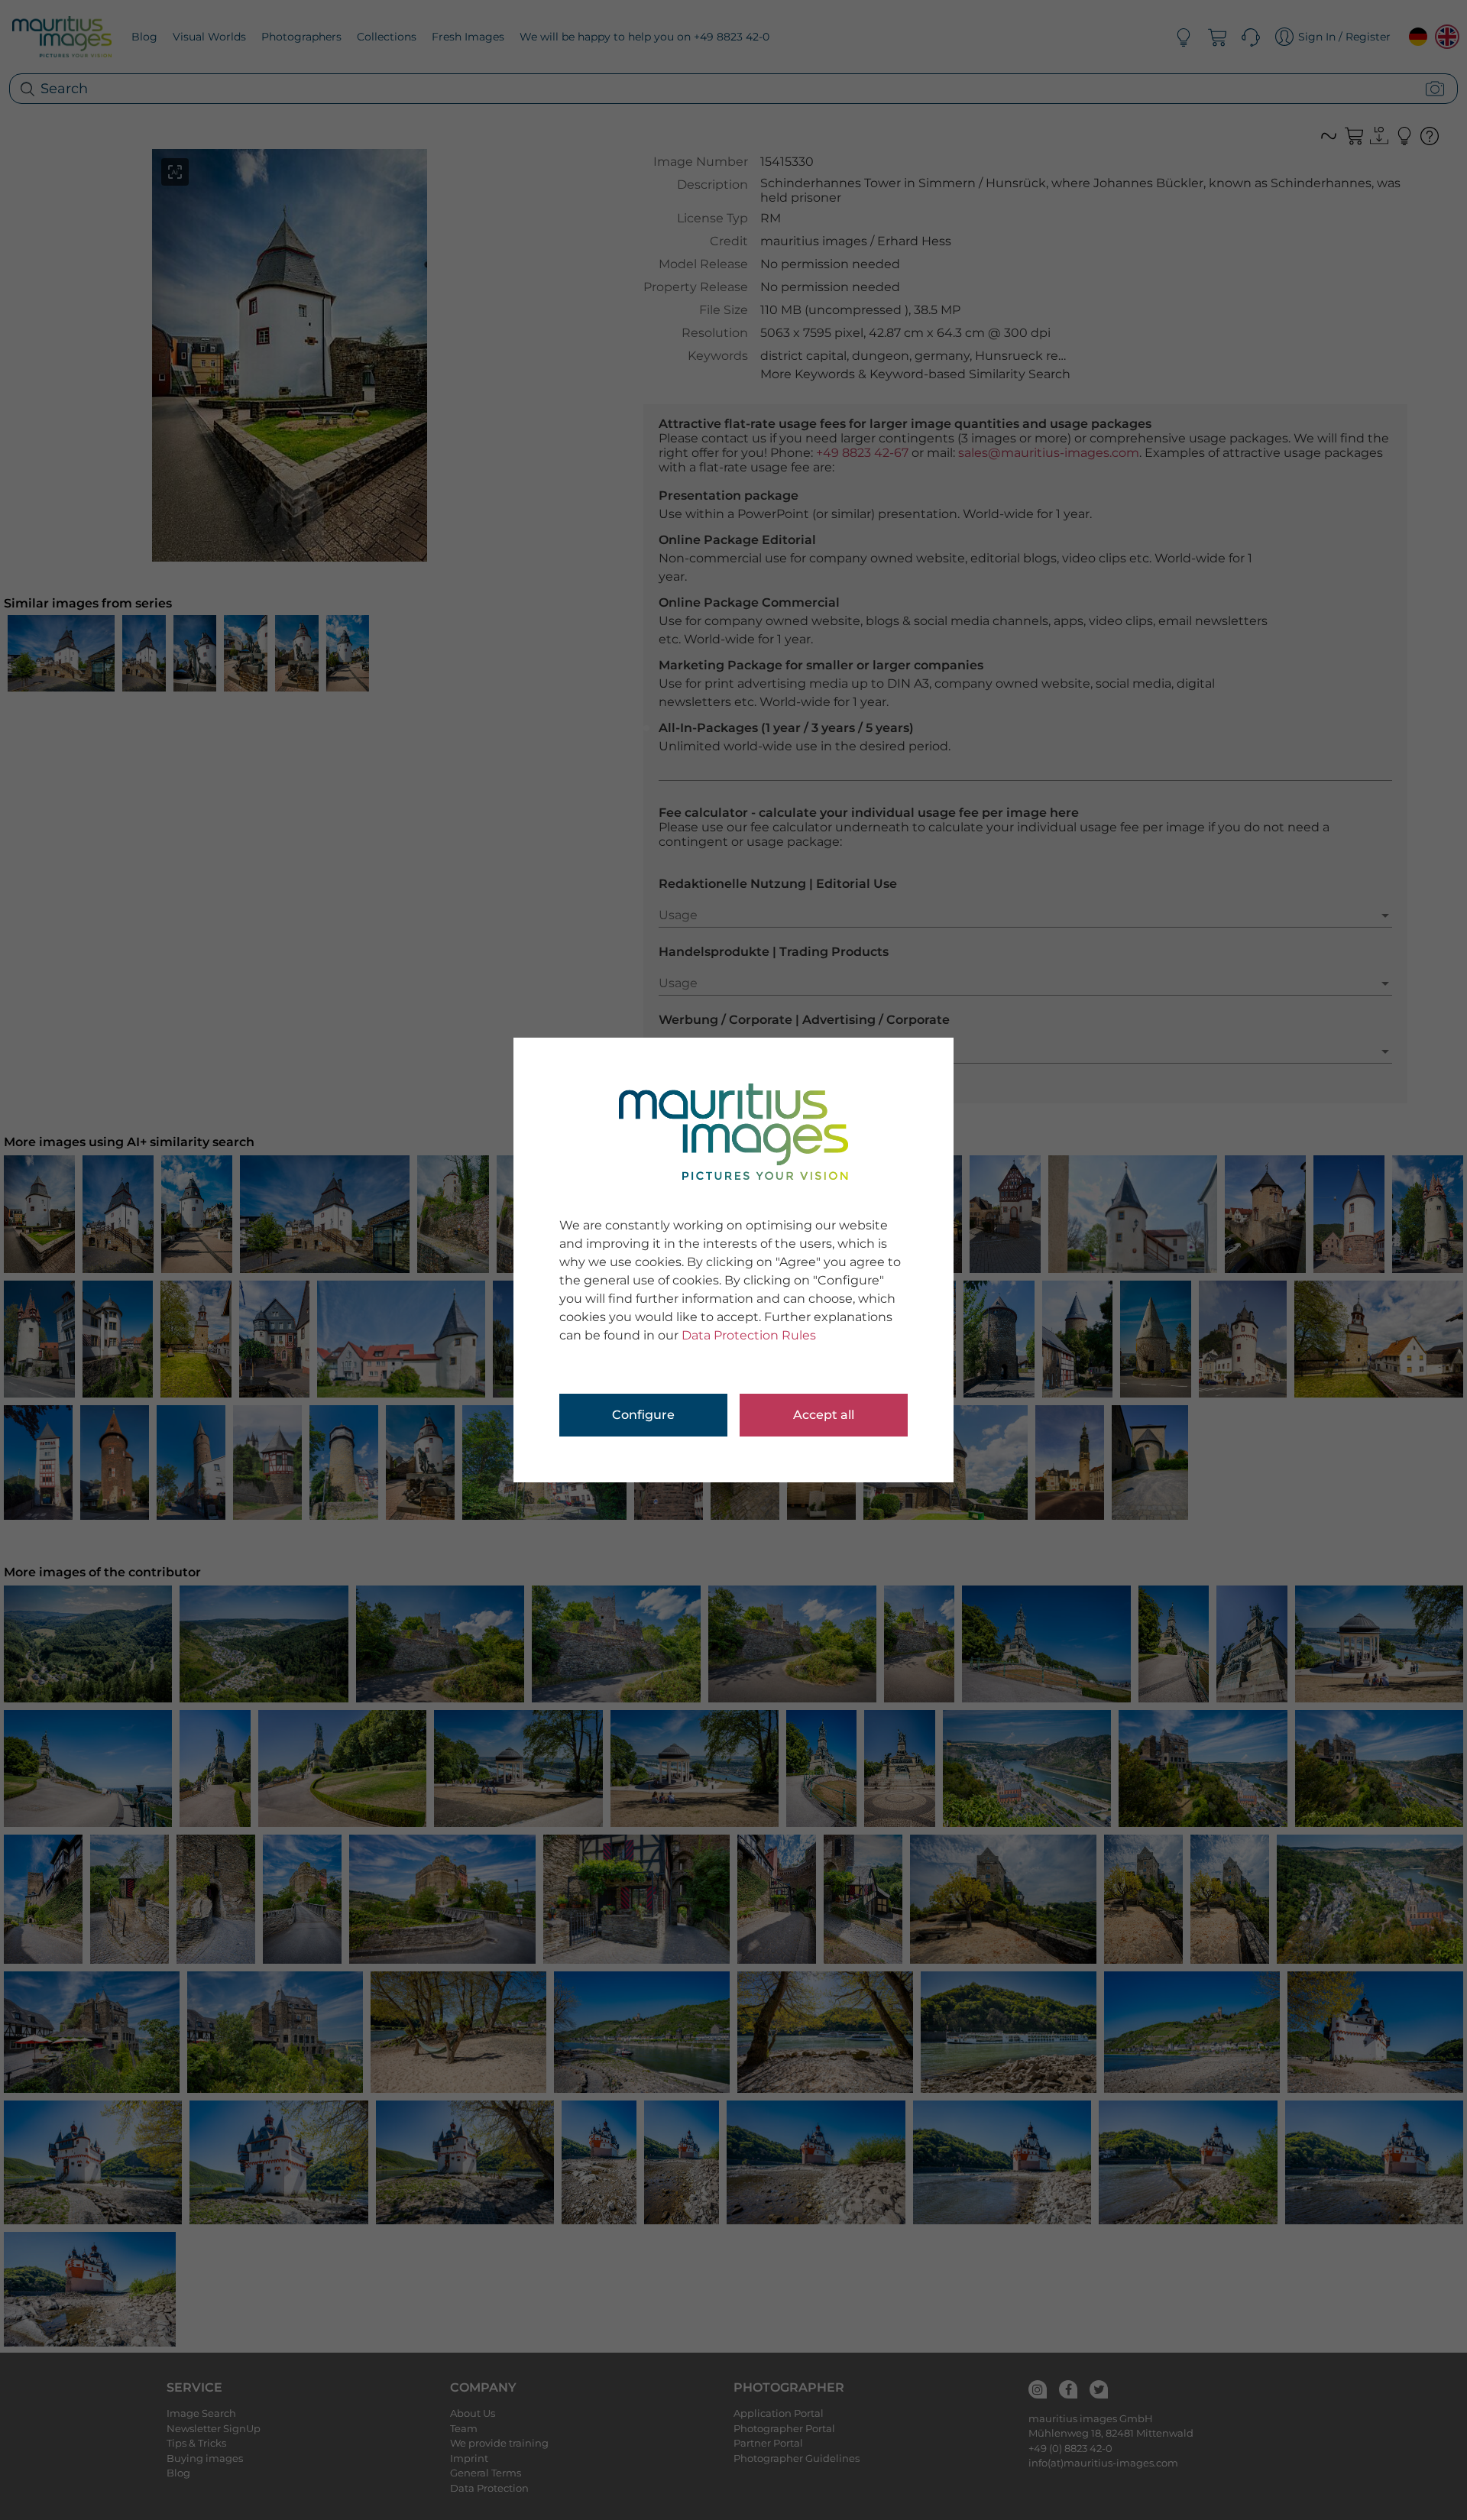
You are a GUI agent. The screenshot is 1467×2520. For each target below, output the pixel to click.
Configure (643, 1415)
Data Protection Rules (749, 1335)
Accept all (824, 1415)
